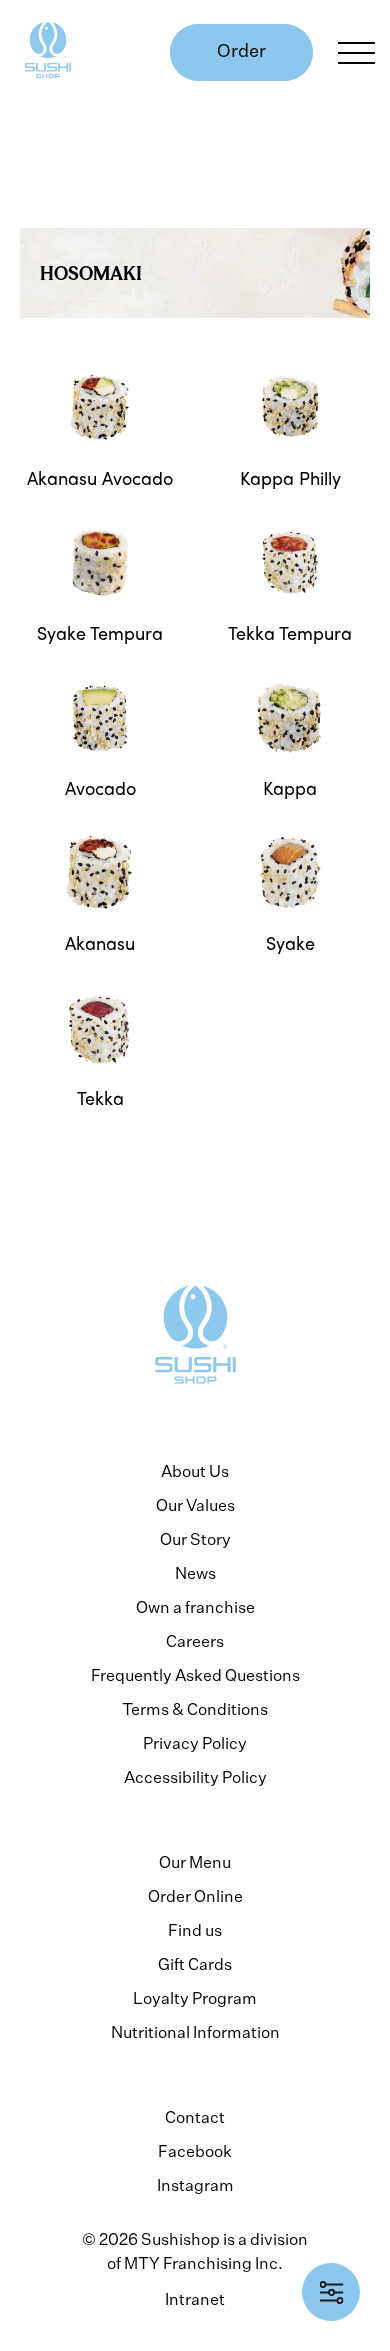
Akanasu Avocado (100, 478)
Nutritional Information (195, 2032)
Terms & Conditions (195, 1709)
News (195, 1573)
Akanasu (100, 943)
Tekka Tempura (290, 633)
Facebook (195, 2151)
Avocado (100, 788)
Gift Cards (195, 1964)
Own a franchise (195, 1607)
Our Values (195, 1505)
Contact (195, 2117)
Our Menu (195, 1862)
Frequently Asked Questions (195, 1675)
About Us (195, 1471)
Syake (290, 943)
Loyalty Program (195, 1998)
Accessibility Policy (195, 1777)
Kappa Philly (290, 478)
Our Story (195, 1539)
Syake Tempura (100, 633)
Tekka (100, 1098)
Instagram (195, 2185)
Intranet (195, 2299)
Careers (195, 1641)
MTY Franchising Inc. (203, 2263)
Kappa (290, 788)
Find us (195, 1930)
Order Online (195, 1896)
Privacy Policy (195, 1743)
